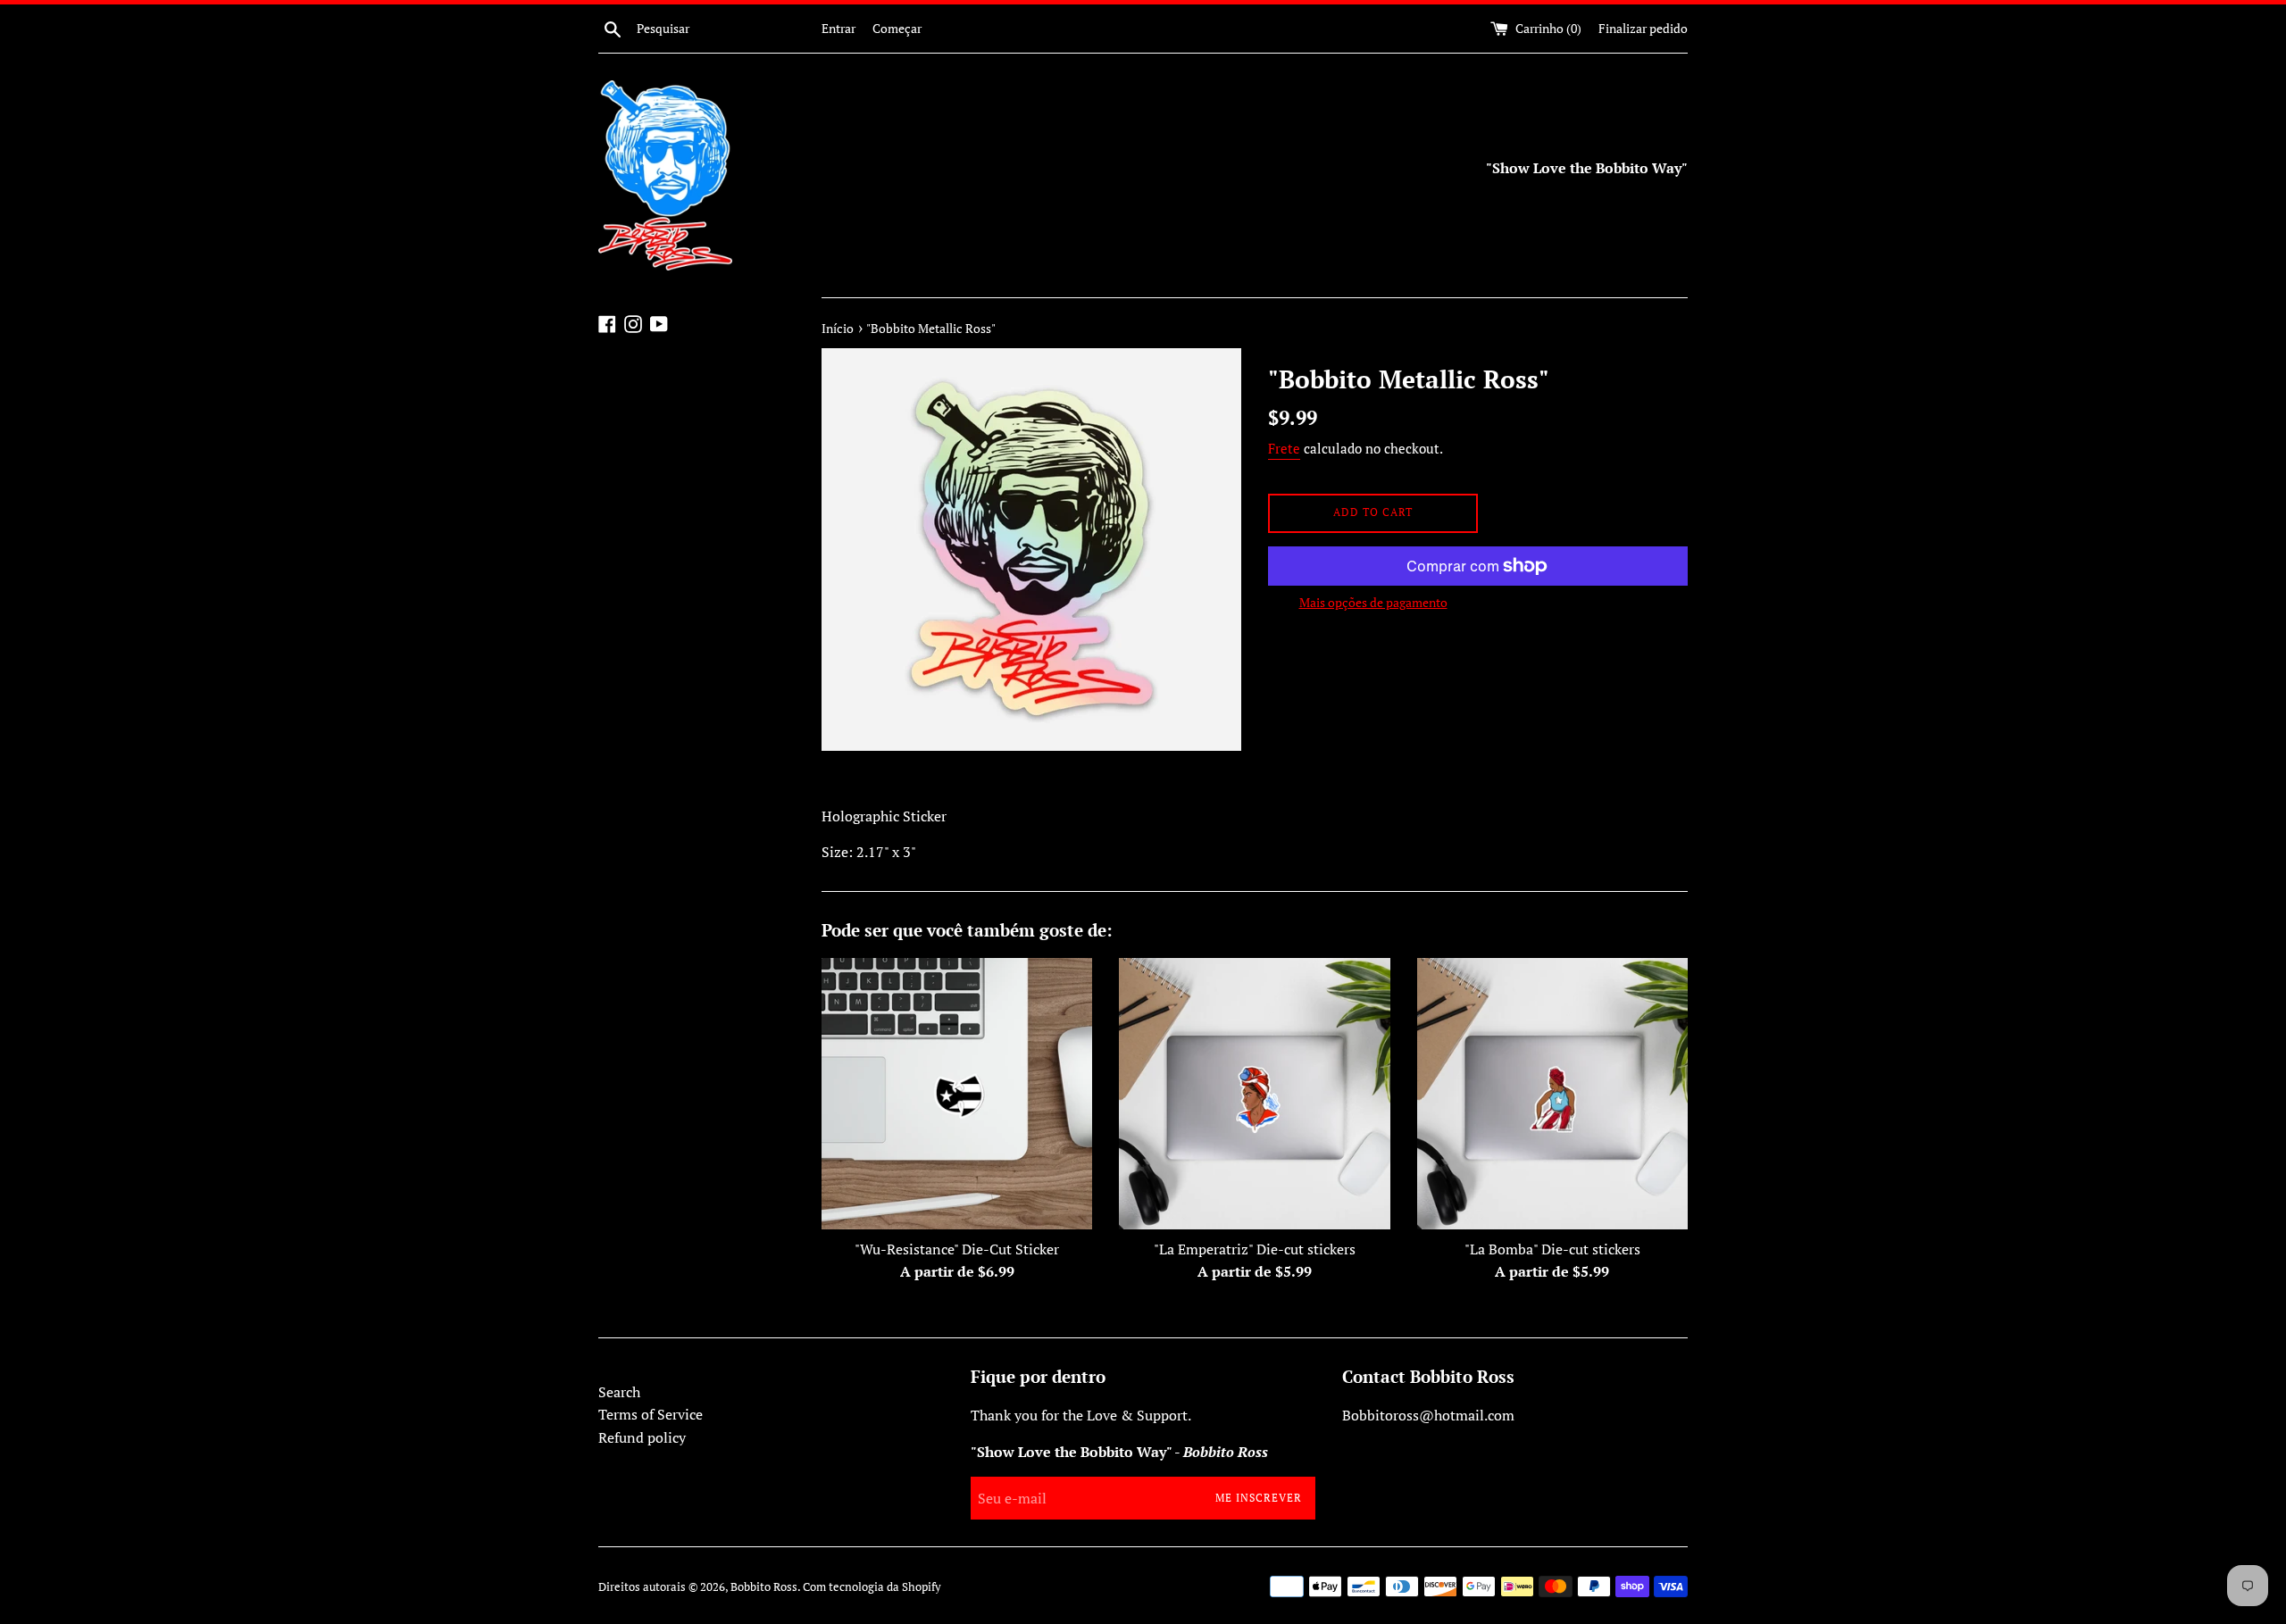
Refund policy (642, 1437)
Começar (897, 28)
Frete (1284, 448)
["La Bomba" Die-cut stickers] (1552, 1093)
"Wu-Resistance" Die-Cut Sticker (957, 1249)
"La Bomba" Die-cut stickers (1552, 1249)
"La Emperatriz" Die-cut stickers (1255, 1249)
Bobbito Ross (764, 1587)
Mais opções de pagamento (1373, 602)
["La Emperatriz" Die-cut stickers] (1254, 1093)
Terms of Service (651, 1414)
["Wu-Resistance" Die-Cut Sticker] (957, 1093)
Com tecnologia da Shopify (872, 1587)
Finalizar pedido (1643, 28)
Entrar (838, 28)
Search (619, 1392)
